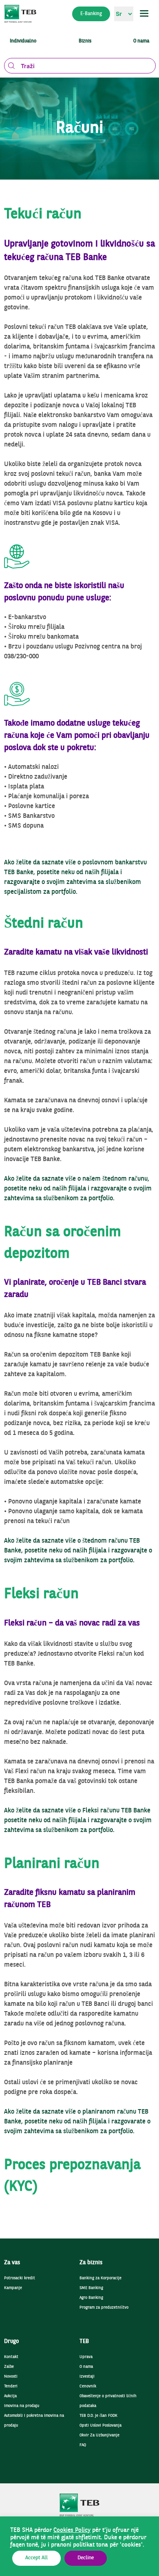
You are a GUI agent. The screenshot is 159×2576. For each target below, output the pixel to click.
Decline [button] (86, 2558)
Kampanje (13, 2288)
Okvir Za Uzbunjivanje (99, 2435)
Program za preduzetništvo (104, 2308)
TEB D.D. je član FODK (98, 2416)
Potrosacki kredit (20, 2278)
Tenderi (11, 2386)
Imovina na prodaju (22, 2406)
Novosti (11, 2377)
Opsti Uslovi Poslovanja (100, 2426)
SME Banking (91, 2288)
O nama (86, 2367)
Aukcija (10, 2396)
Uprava (86, 2357)
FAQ (83, 2445)
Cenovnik (88, 2386)
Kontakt (11, 2357)
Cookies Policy (72, 2530)
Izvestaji (87, 2377)
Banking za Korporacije (100, 2278)
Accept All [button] (36, 2558)
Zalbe (9, 2367)
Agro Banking (91, 2298)
